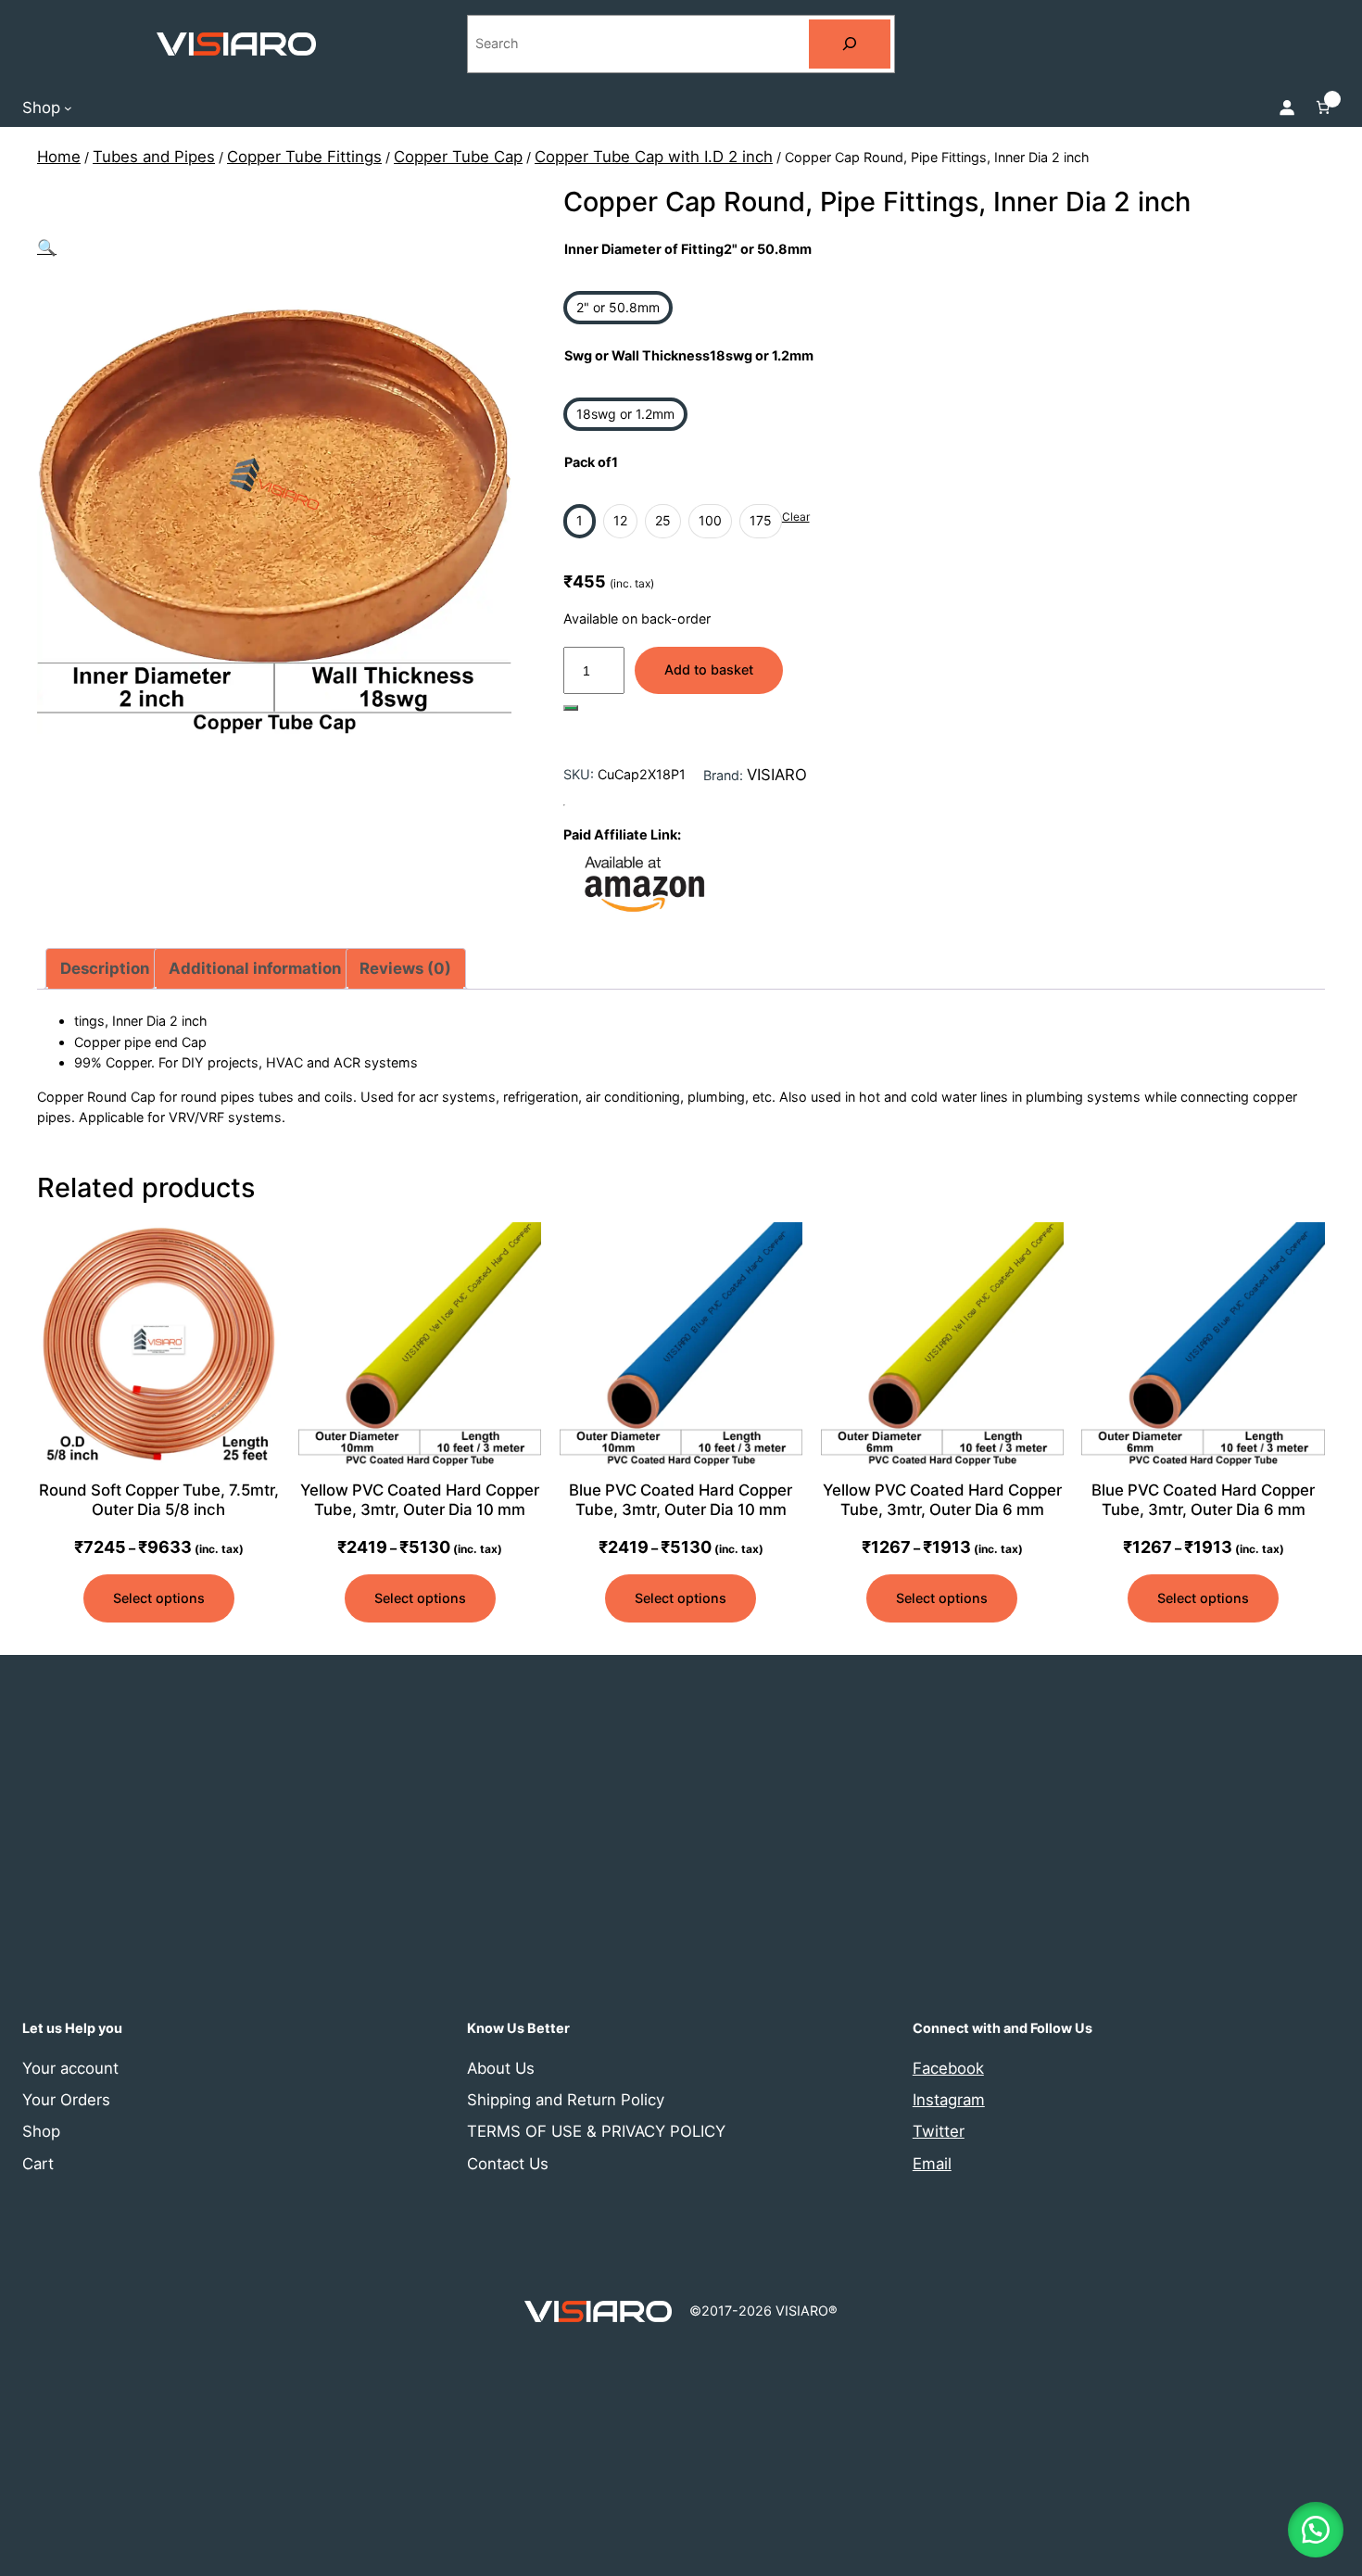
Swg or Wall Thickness (689, 355)
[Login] (1287, 107)
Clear (796, 517)
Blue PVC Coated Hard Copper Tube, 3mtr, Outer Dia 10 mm (681, 1499)
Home (59, 157)
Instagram (949, 2100)
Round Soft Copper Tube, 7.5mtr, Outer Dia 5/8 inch (159, 1499)
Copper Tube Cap (458, 157)
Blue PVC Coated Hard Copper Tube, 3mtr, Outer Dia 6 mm (1203, 1499)
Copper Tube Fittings (304, 157)
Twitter (939, 2131)
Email (932, 2164)
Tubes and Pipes (154, 157)
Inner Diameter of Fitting (688, 249)
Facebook (948, 2068)
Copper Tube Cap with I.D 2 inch (654, 157)
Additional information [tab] (255, 968)
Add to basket (709, 669)
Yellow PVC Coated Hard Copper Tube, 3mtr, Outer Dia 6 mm (942, 1499)
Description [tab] (105, 968)
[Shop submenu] (68, 107)
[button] (47, 247)
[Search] (850, 44)
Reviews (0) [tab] (405, 968)
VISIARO (777, 775)
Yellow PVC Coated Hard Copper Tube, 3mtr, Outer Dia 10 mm (420, 1499)
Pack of (591, 462)
